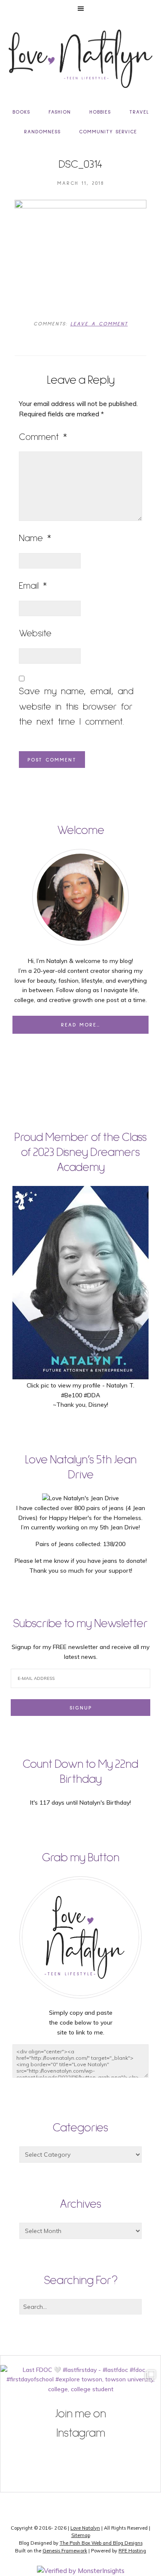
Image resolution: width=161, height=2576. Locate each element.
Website (35, 634)
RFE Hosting (132, 2551)
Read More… (80, 1025)
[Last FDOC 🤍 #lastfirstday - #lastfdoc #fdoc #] (80, 2445)
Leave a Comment (99, 324)
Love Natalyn (85, 2528)
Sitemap (81, 2535)
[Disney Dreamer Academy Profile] (81, 1375)
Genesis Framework (65, 2551)
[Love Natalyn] (80, 59)
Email (33, 586)
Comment (43, 437)
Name (35, 539)
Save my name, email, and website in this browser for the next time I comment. (76, 707)
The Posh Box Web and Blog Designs (101, 2543)
